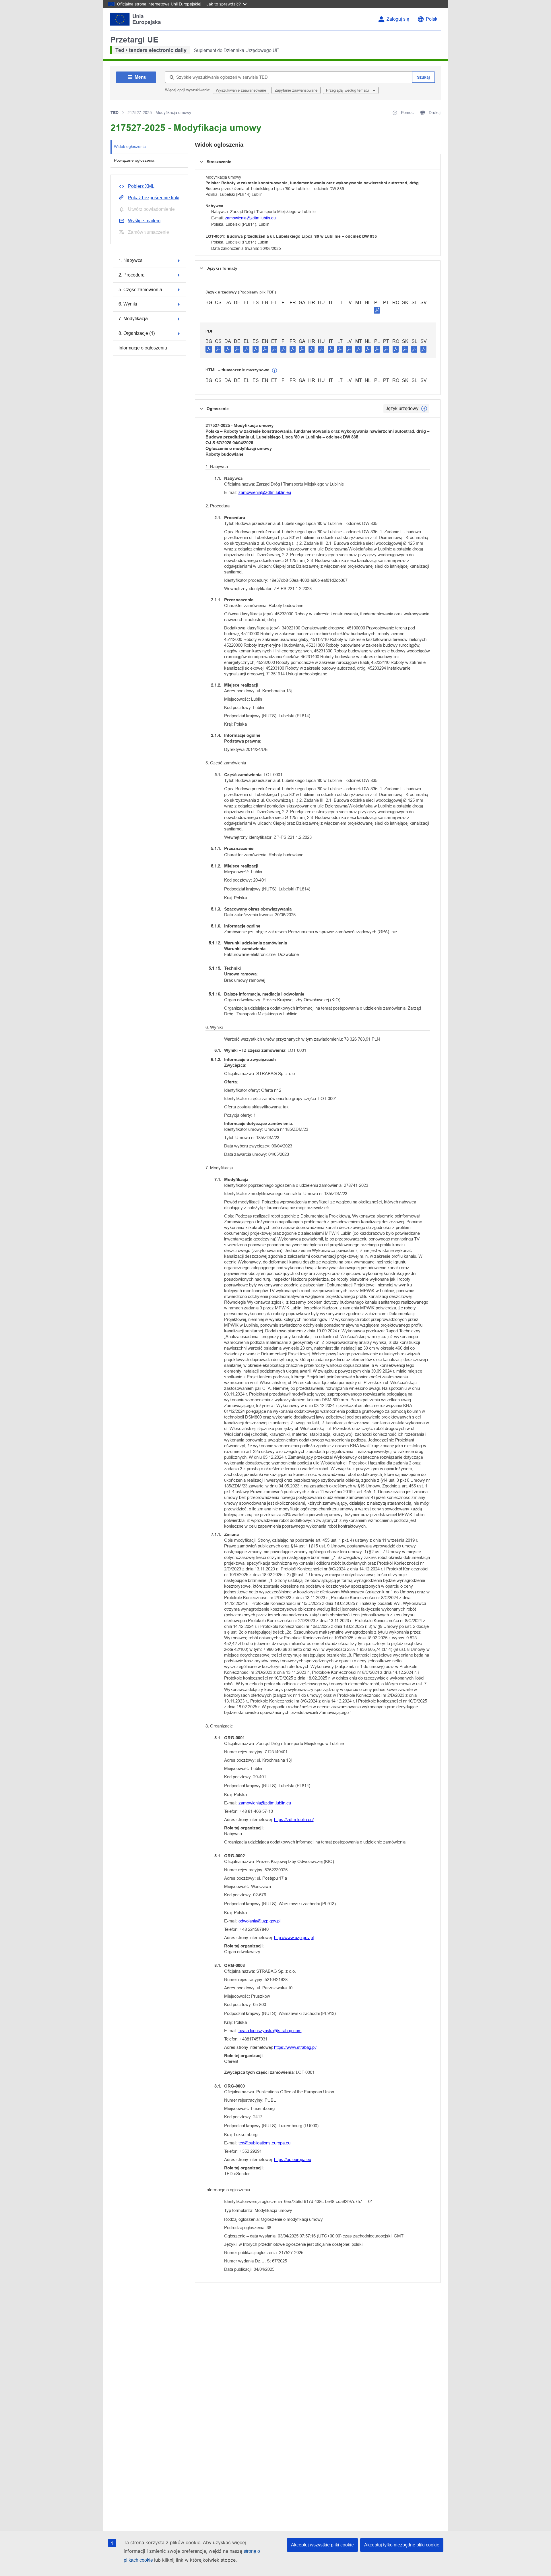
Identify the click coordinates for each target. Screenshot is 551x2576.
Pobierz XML (141, 186)
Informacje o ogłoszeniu (143, 348)
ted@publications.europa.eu (264, 2143)
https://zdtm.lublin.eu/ (294, 1820)
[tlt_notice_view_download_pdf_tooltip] (209, 349)
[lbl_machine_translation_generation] (275, 370)
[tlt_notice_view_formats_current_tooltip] (424, 409)
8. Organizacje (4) (137, 333)
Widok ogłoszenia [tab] (130, 146)
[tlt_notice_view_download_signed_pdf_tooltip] (377, 310)
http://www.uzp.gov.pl (294, 1938)
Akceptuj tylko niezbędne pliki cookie (402, 2545)
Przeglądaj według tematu (348, 90)
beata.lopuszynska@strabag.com (270, 2031)
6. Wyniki (128, 304)
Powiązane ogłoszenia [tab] (134, 160)
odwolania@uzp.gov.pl (259, 1921)
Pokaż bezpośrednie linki (154, 198)
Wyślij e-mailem (144, 221)
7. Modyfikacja (133, 319)
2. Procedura (132, 275)
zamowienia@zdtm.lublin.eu (250, 218)
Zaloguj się (398, 19)
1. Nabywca (131, 260)
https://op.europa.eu (293, 2159)
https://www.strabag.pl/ (295, 2047)
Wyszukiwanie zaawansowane (241, 90)
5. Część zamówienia (140, 290)
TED (115, 113)
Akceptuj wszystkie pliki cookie (322, 2545)
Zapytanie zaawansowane (296, 90)
